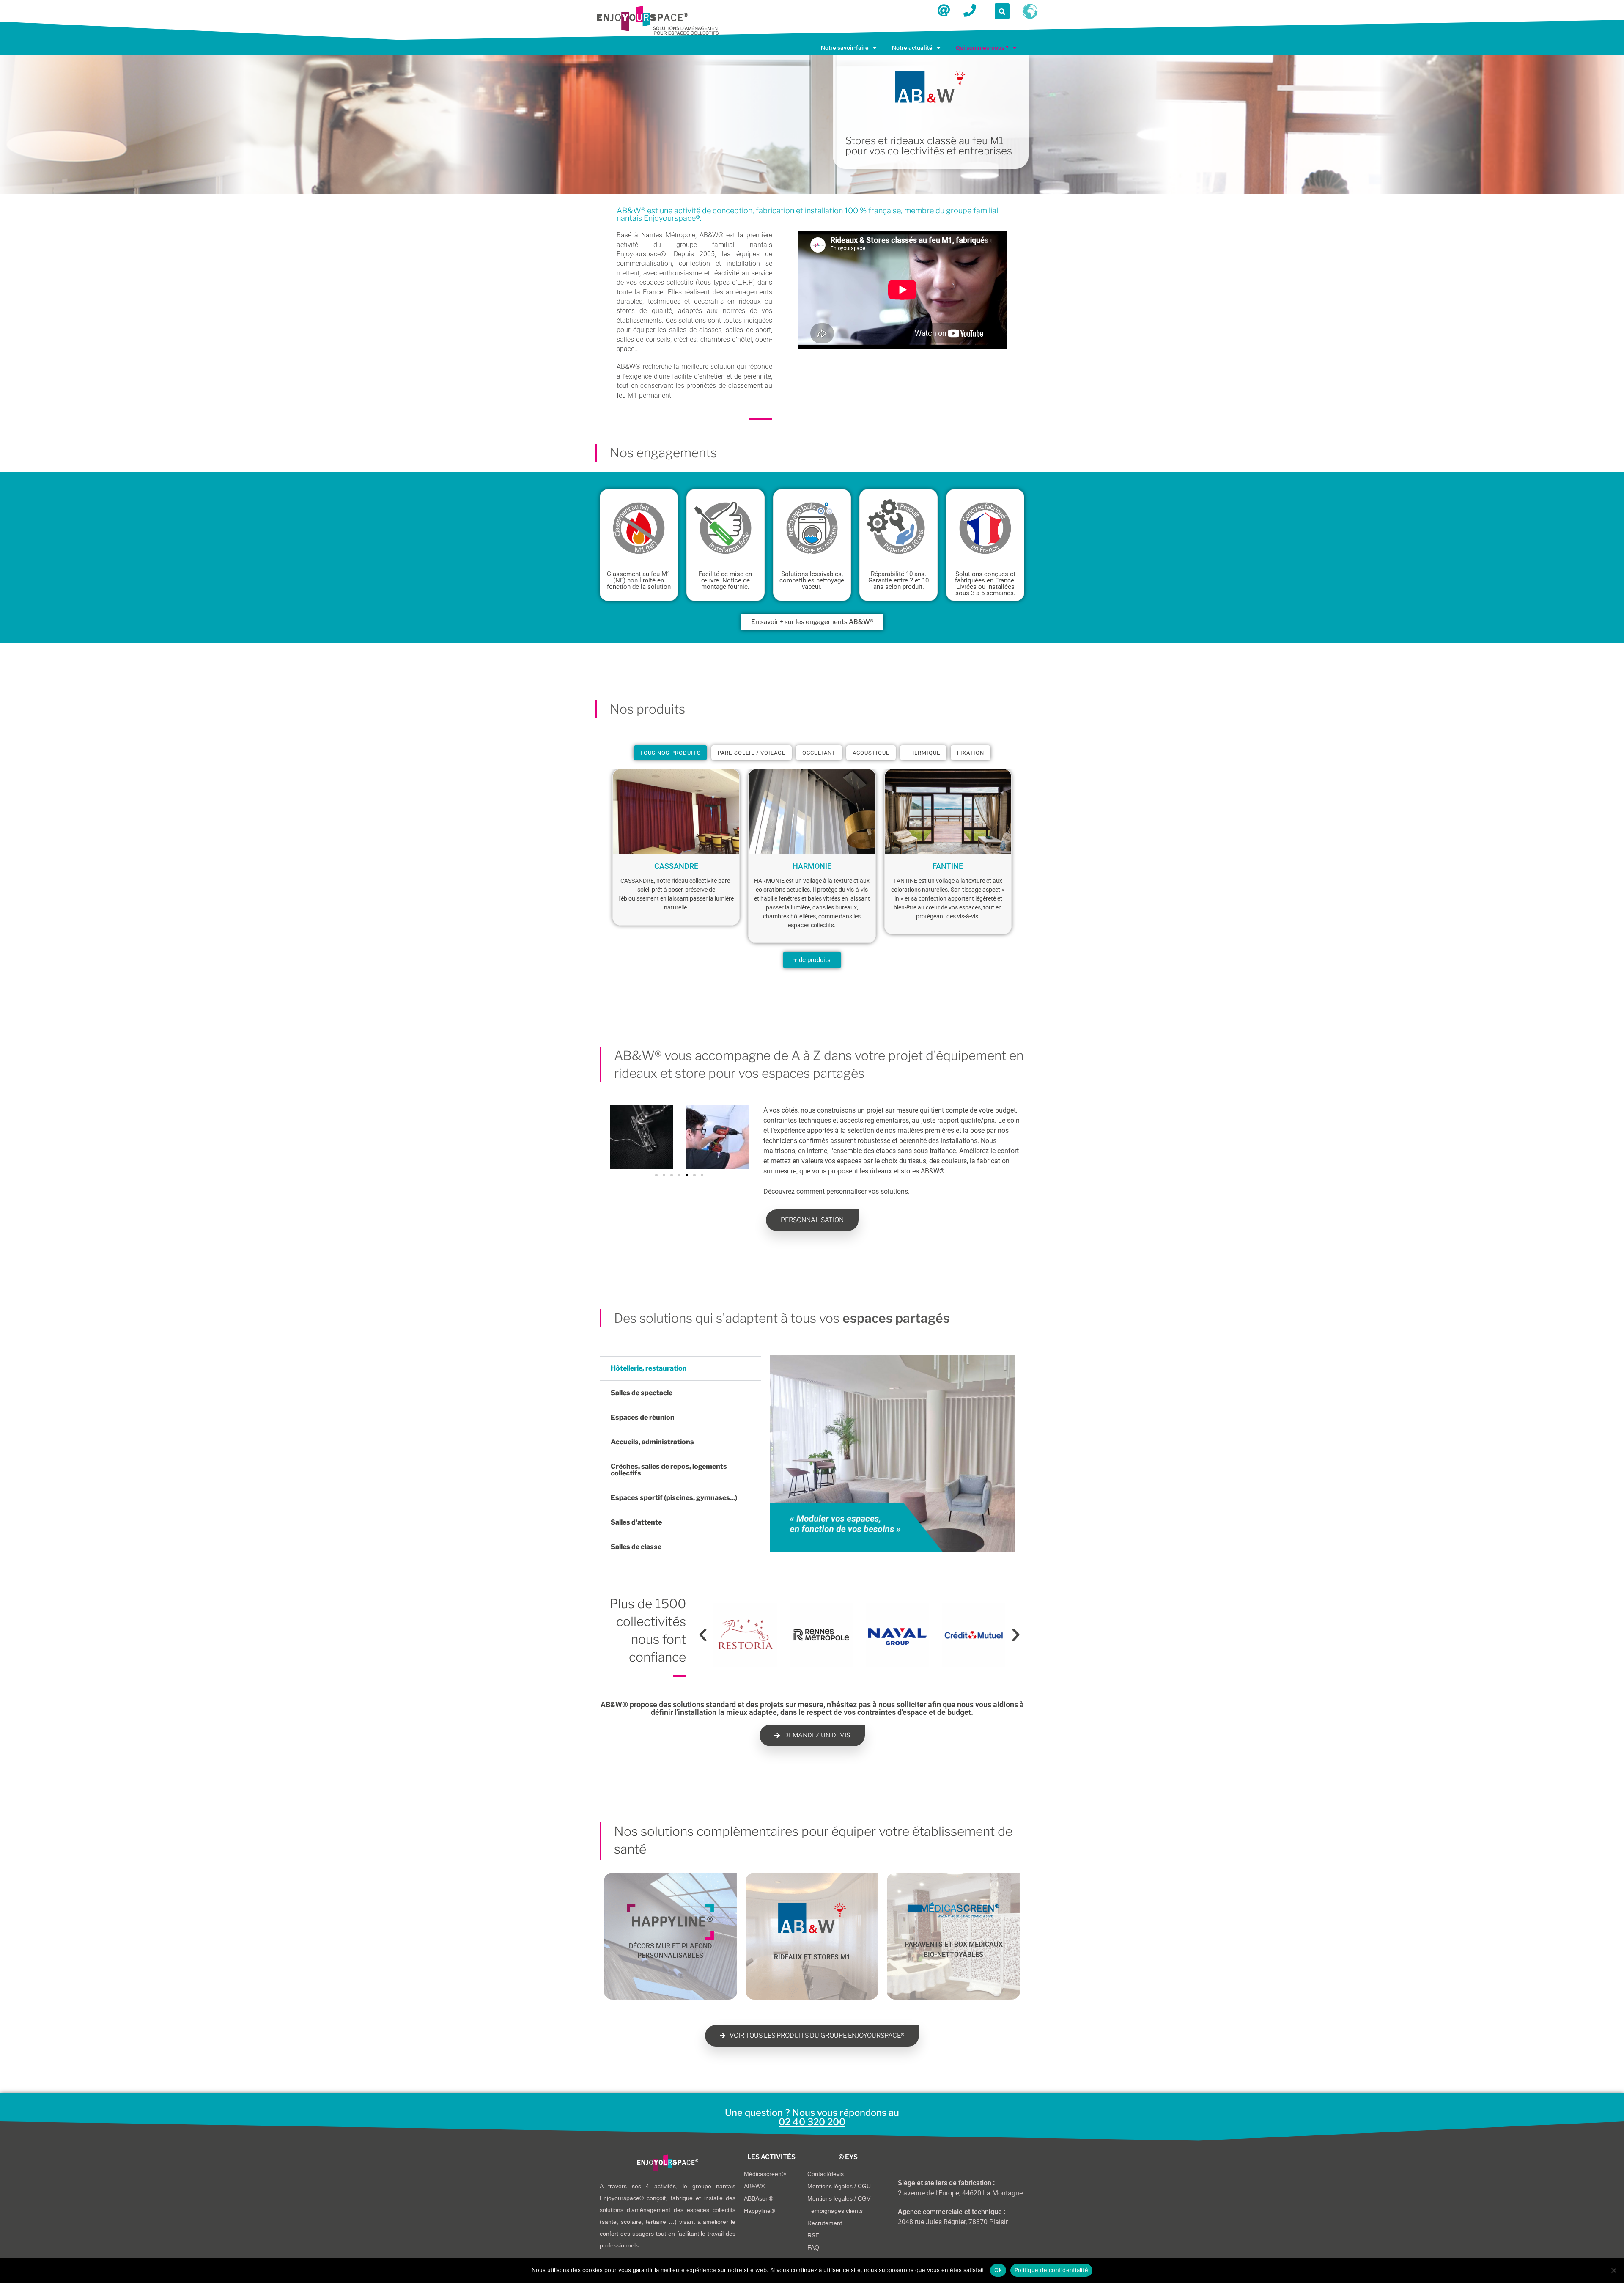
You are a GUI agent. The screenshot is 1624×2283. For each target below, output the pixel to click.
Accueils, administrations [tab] (652, 1442)
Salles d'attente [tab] (636, 1522)
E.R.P (745, 282)
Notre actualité (912, 48)
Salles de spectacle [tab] (642, 1393)
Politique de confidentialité (1051, 2270)
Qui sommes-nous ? (982, 48)
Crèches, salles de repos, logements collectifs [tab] (669, 1470)
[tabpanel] (893, 1458)
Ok (998, 2270)
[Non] (1613, 2270)
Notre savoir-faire (845, 48)
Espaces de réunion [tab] (643, 1417)
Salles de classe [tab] (636, 1547)
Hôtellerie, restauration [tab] (649, 1368)
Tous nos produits (670, 753)
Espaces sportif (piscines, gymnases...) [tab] (674, 1498)
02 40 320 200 (812, 2122)
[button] (849, 48)
